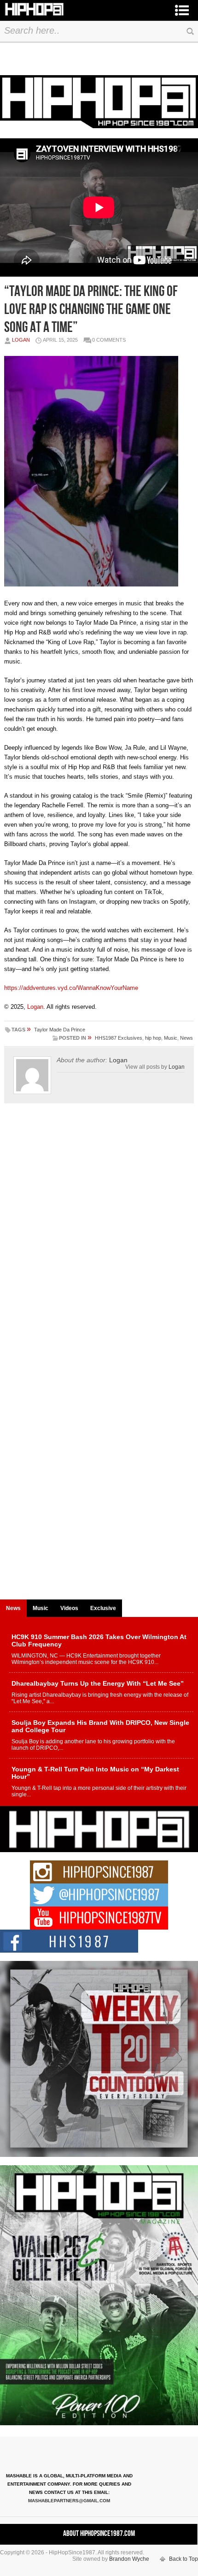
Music (171, 1038)
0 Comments (109, 340)
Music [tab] (41, 1608)
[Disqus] (99, 1239)
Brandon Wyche (129, 2559)
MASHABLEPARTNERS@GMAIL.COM (69, 2501)
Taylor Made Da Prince (60, 1030)
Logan (21, 340)
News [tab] (13, 1608)
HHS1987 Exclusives (119, 1038)
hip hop (153, 1038)
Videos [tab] (69, 1608)
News (186, 1038)
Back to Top (183, 2559)
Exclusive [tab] (103, 1608)
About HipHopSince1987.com (99, 2534)
